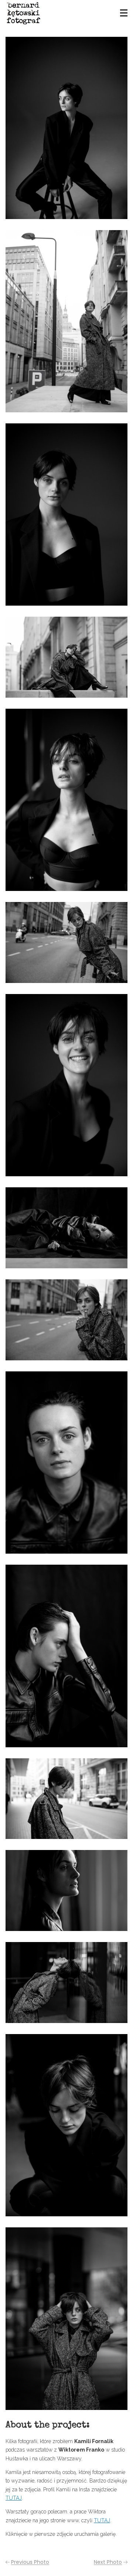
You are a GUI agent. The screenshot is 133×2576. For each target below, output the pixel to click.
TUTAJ (14, 2498)
